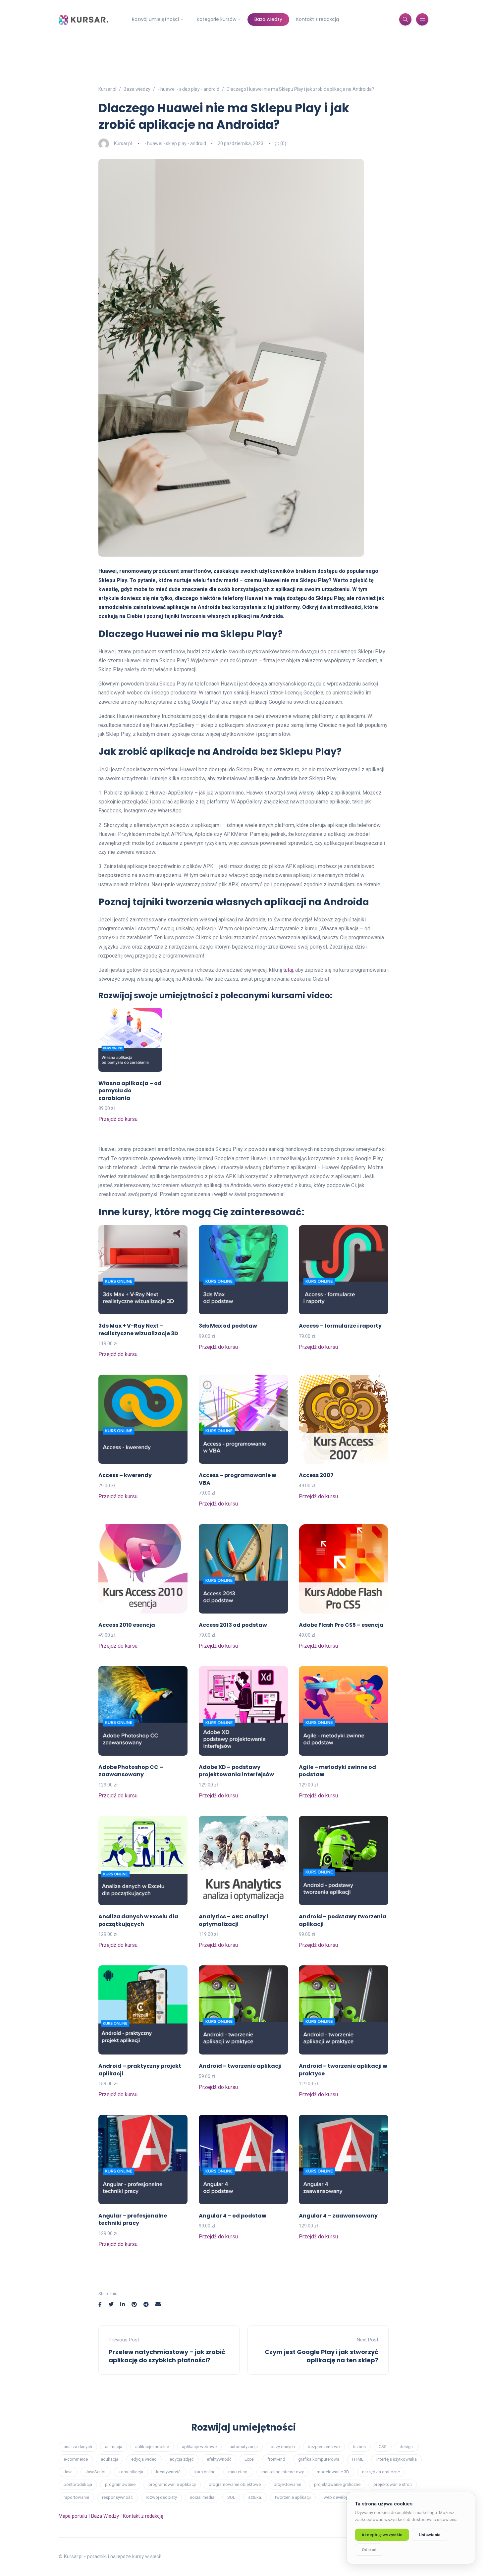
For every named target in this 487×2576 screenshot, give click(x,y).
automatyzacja (244, 2447)
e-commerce (76, 2459)
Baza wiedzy (268, 19)
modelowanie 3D (333, 2472)
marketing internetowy (283, 2472)
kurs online (205, 2472)
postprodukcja (78, 2484)
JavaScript (96, 2472)
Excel (249, 2459)
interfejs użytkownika (397, 2459)
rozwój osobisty (161, 2497)
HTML (358, 2459)
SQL (231, 2497)
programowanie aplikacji (172, 2484)
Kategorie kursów (216, 19)
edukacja (109, 2459)
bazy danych (283, 2447)
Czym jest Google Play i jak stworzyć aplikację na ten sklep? (322, 2356)
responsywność (117, 2497)
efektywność (219, 2459)
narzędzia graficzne (381, 2472)
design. (407, 2447)
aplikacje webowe (199, 2447)
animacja (114, 2447)
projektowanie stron (393, 2484)
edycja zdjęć (182, 2459)
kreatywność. (169, 2472)
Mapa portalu (73, 2516)
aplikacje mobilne (152, 2447)
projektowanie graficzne (337, 2484)
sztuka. (255, 2497)
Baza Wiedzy (105, 2516)
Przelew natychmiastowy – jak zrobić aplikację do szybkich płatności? (167, 2356)
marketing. (238, 2472)
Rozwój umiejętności (155, 19)
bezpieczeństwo (324, 2447)
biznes (359, 2447)
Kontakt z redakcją (318, 19)
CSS (383, 2447)
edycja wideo (144, 2459)
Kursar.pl (123, 143)
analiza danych (78, 2447)
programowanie (120, 2484)
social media (202, 2497)
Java (68, 2472)
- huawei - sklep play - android (175, 143)
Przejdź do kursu (118, 1119)
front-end (276, 2459)
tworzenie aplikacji (293, 2497)
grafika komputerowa (319, 2459)
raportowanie (76, 2497)
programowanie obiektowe (235, 2484)
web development (341, 2497)
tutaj (288, 970)
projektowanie (287, 2484)
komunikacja (131, 2472)
